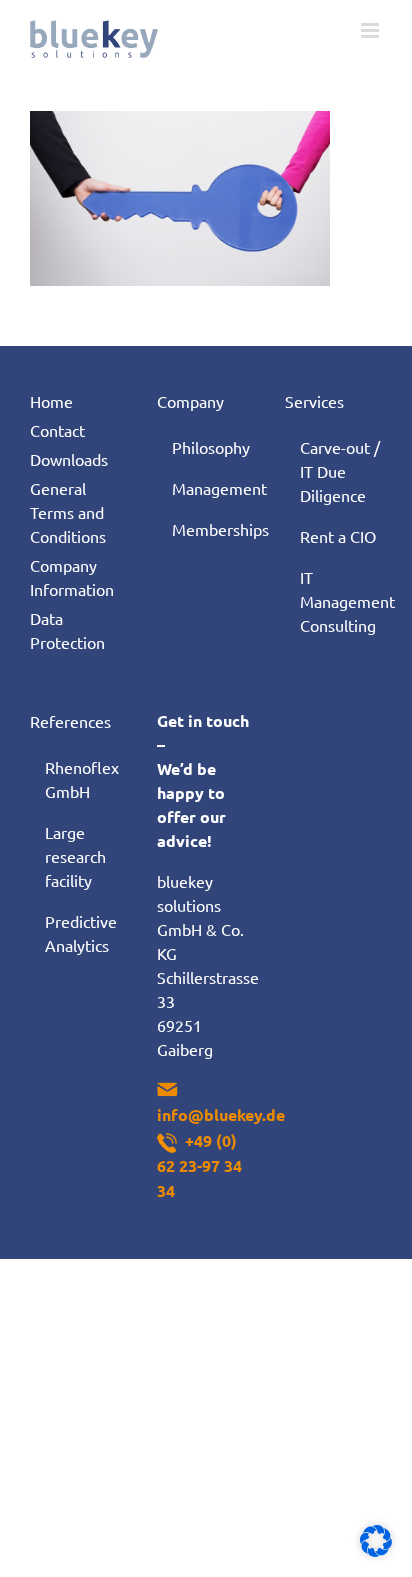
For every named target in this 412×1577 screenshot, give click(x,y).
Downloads (69, 459)
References (70, 721)
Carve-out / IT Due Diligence (340, 471)
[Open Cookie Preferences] (376, 1550)
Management (213, 488)
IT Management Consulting (341, 601)
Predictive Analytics (81, 933)
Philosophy (211, 447)
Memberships (213, 529)
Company (190, 401)
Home (51, 401)
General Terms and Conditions (68, 512)
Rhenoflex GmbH (82, 779)
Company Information (72, 577)
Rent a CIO (338, 536)
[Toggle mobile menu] (371, 30)
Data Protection (67, 630)
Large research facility (75, 856)
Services (314, 401)
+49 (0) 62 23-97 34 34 (199, 1165)
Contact (57, 430)
